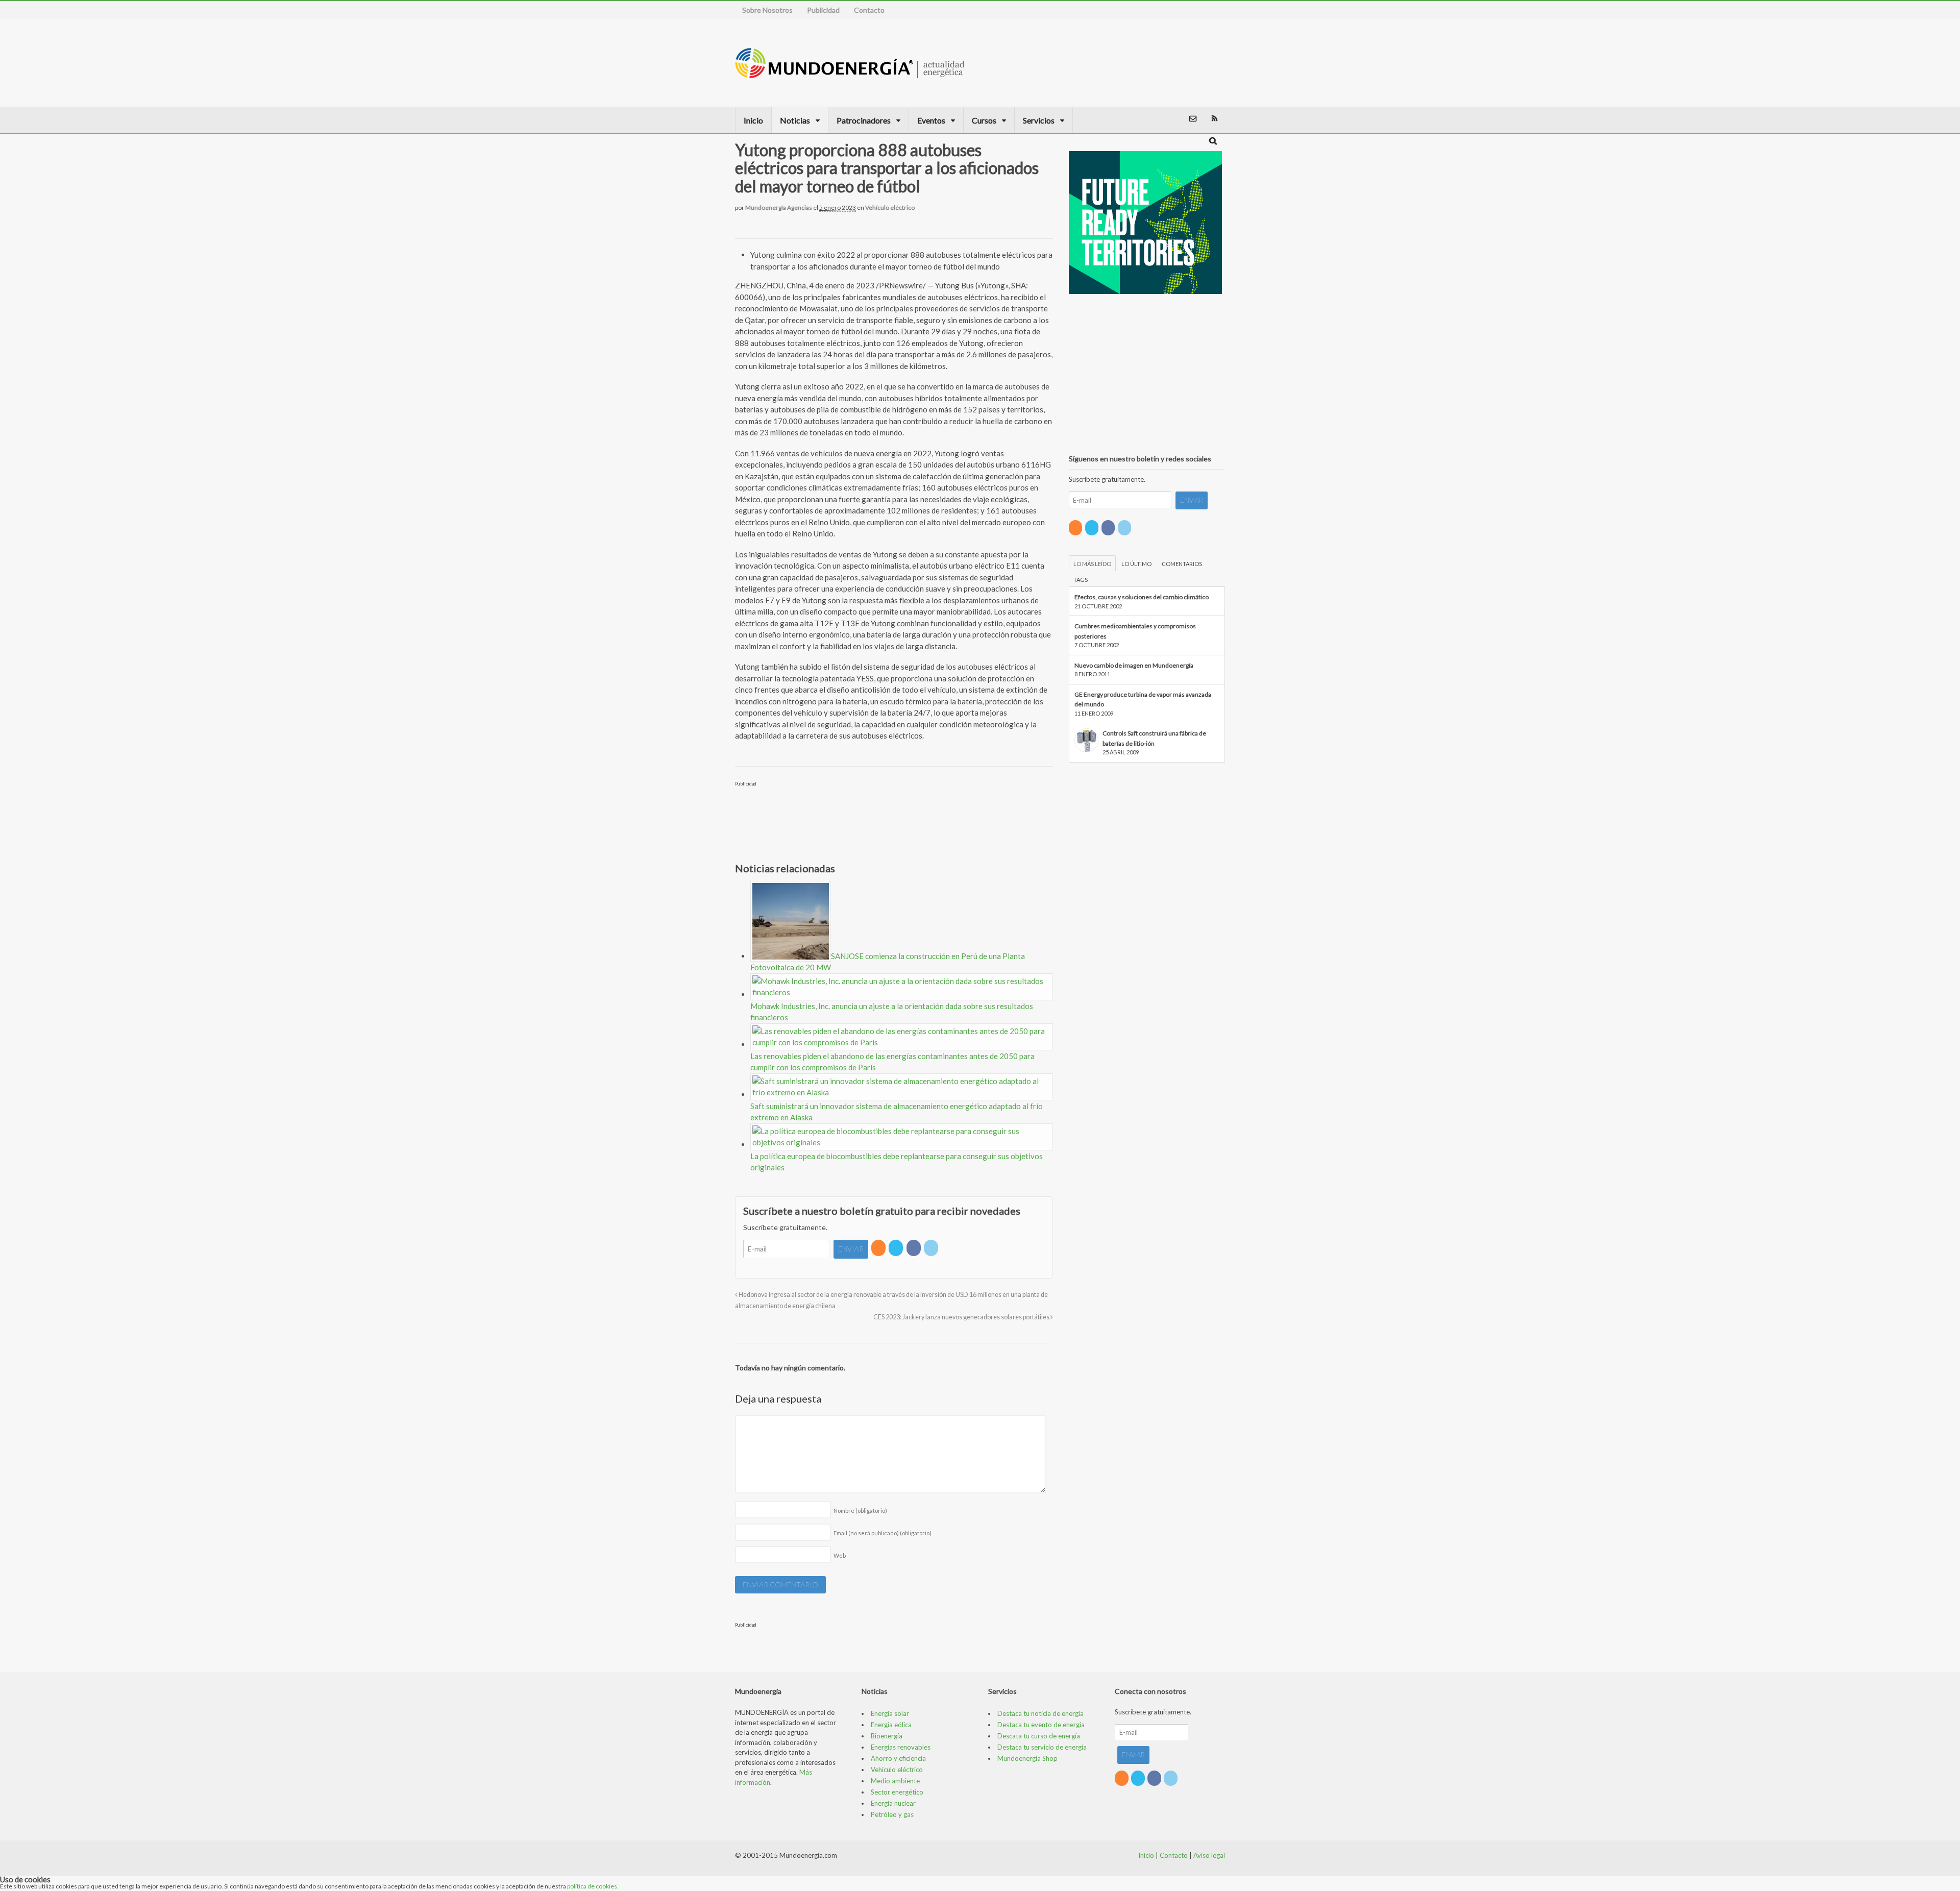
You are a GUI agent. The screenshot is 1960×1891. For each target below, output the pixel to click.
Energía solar (890, 1713)
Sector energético (897, 1792)
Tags (1081, 580)
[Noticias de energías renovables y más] (850, 73)
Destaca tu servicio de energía (1042, 1747)
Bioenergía (887, 1736)
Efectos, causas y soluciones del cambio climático (1142, 597)
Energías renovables (901, 1747)
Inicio (753, 120)
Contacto (869, 10)
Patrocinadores (864, 120)
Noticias (795, 120)
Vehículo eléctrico (890, 207)
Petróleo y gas (892, 1814)
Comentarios (1182, 564)
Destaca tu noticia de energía (1040, 1713)
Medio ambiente (895, 1781)
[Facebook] (914, 1248)
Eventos (931, 120)
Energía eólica (891, 1725)
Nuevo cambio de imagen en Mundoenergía (1134, 665)
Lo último (1136, 564)
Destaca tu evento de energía (1041, 1725)
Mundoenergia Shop (1027, 1758)
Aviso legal (1209, 1855)
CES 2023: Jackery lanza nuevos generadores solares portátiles (962, 1317)
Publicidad (823, 10)
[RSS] (879, 1248)
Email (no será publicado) (883, 1533)
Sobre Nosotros (767, 10)
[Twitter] (897, 1248)
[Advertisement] (1171, 63)
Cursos (984, 120)
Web (840, 1555)
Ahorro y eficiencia (898, 1758)
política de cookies (592, 1886)
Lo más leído (1092, 564)
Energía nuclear (893, 1803)
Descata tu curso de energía (1039, 1736)
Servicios (1039, 120)
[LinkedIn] (932, 1248)
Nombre (860, 1511)
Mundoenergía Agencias (779, 207)
